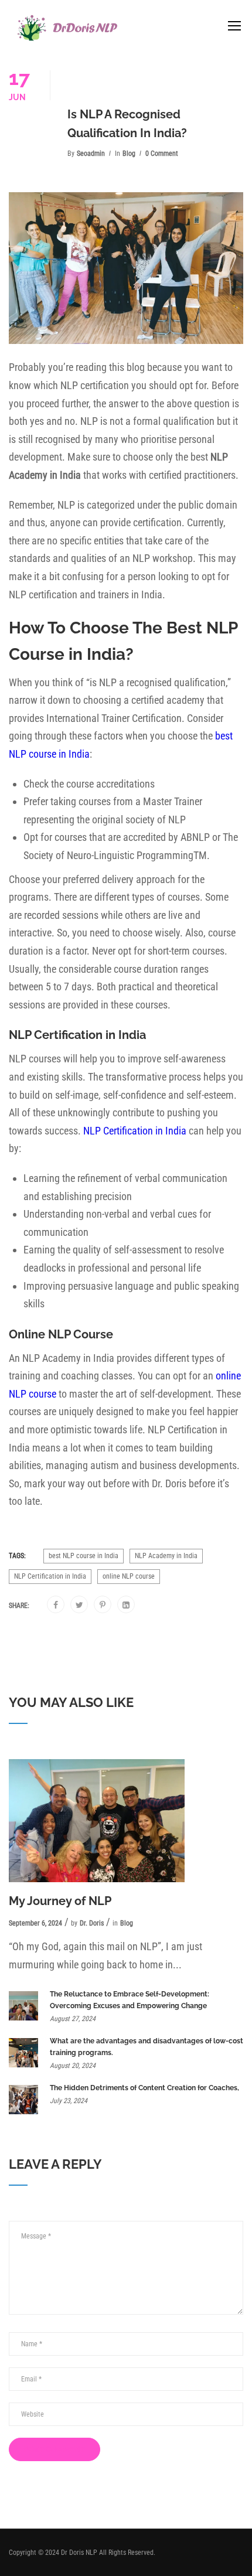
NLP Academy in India (166, 1556)
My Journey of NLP (60, 1901)
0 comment (162, 154)
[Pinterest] (103, 1605)
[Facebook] (56, 1605)
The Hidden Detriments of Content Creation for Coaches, (144, 2088)
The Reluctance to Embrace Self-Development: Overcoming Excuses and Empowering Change (130, 2000)
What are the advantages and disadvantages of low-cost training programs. (147, 2047)
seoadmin (91, 154)
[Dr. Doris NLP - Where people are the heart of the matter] (67, 28)
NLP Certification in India (135, 1131)
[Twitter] (79, 1605)
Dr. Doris (92, 1923)
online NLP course (129, 1576)
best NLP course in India (84, 1556)
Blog (129, 154)
